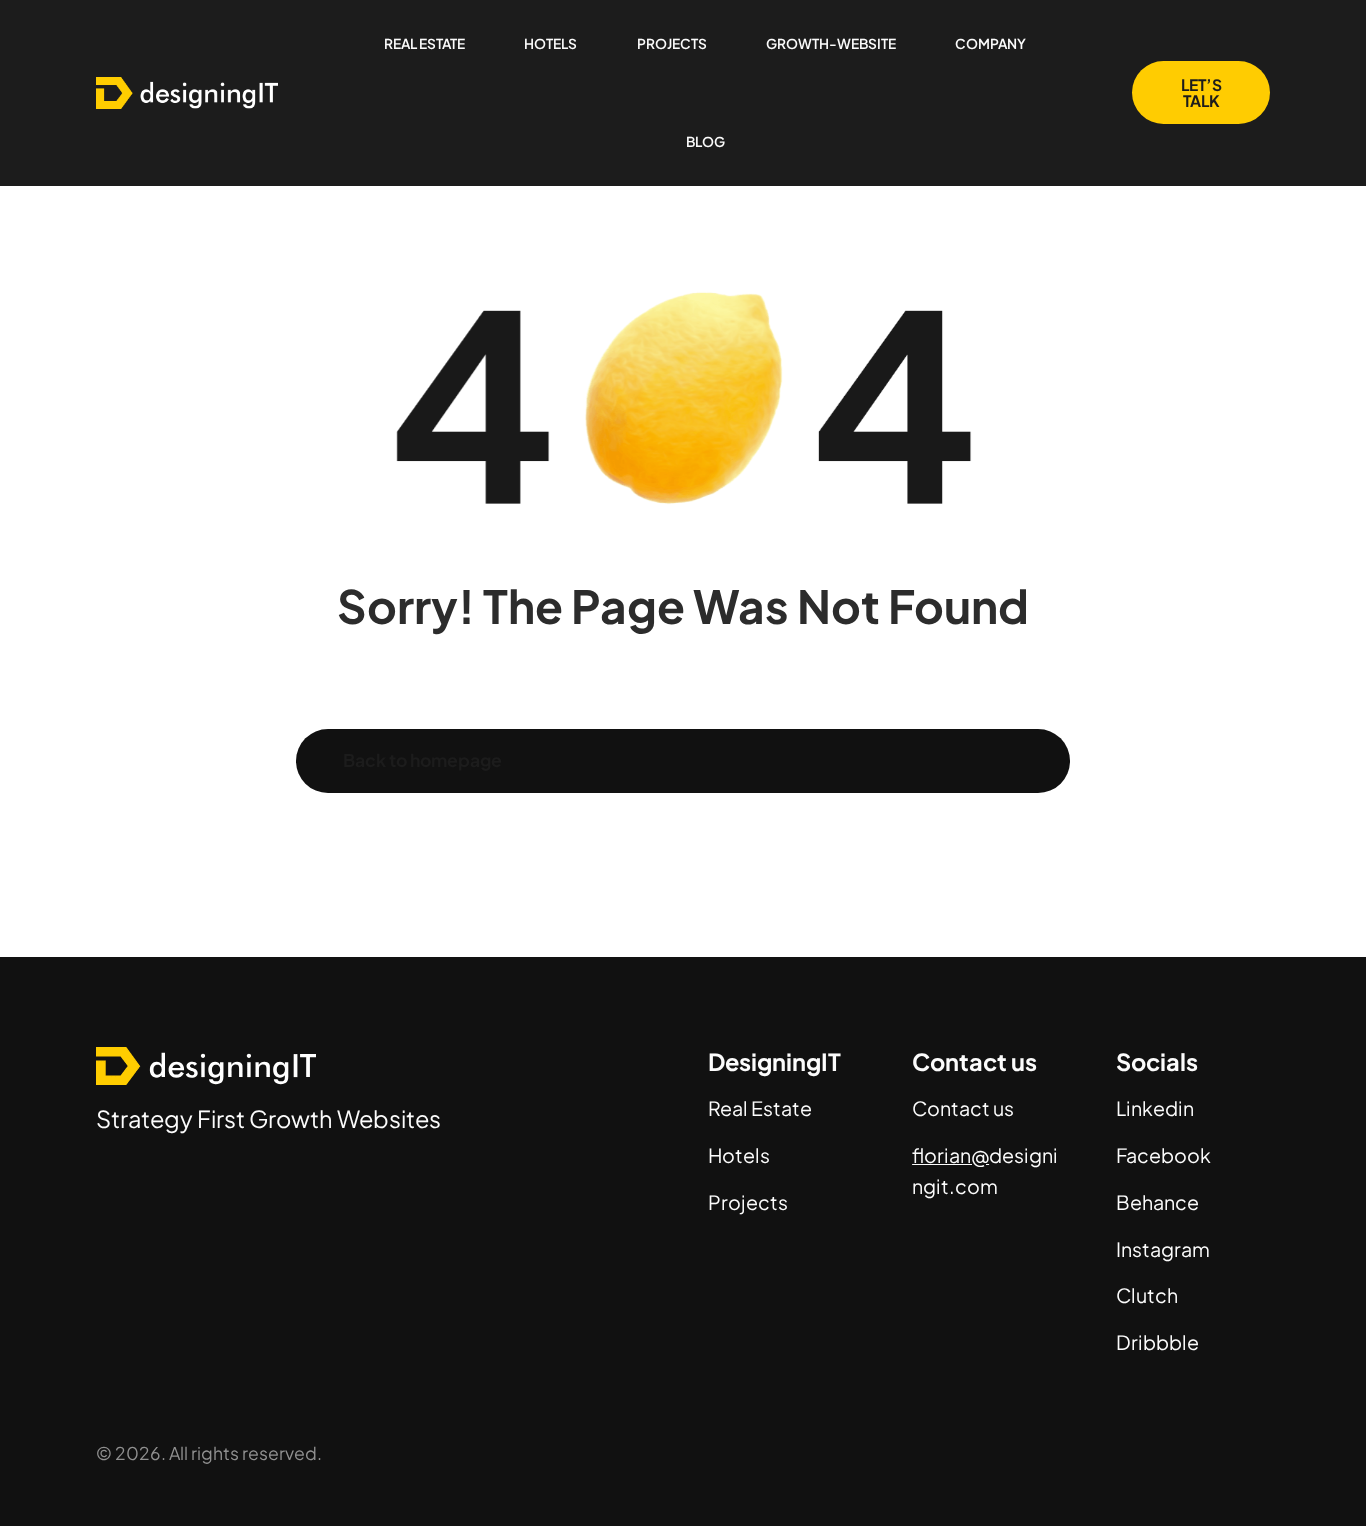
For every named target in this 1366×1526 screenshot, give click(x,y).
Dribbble (1157, 1342)
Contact (951, 1108)
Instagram (1163, 1249)
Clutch (1147, 1295)
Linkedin (1155, 1108)
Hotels (739, 1155)
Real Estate (760, 1108)
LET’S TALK (1201, 92)
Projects (748, 1202)
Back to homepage (422, 760)
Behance (1157, 1202)
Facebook (1163, 1155)
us (1002, 1108)
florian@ (950, 1155)
